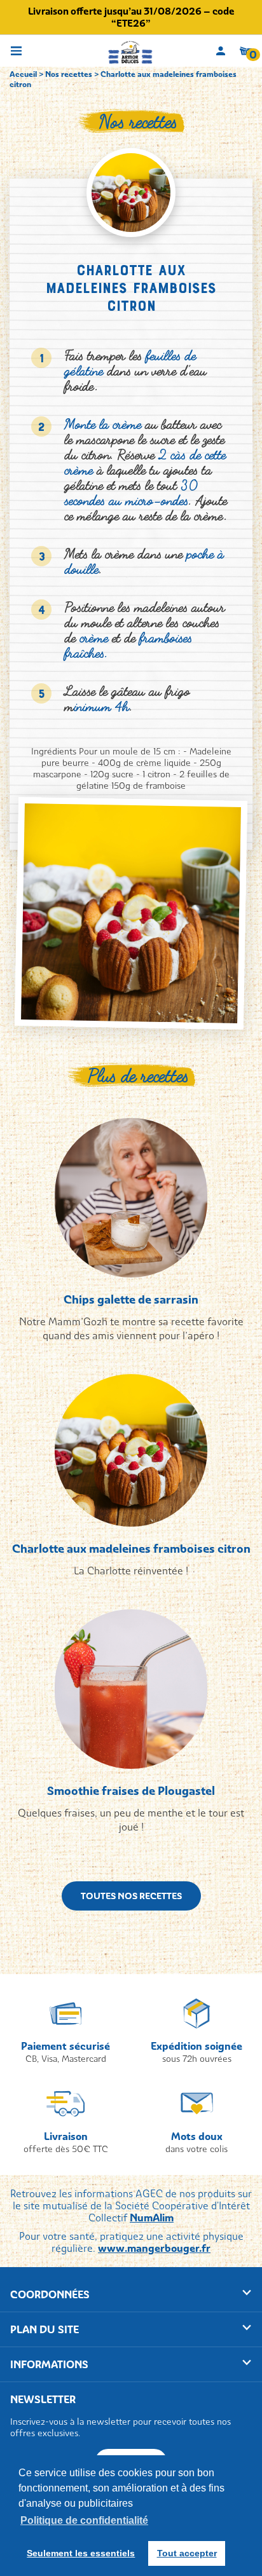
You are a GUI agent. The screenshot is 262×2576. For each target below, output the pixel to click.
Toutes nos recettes (131, 1896)
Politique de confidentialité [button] (84, 2520)
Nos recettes (69, 74)
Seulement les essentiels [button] (81, 2553)
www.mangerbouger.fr (154, 2248)
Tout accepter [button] (187, 2553)
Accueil (23, 74)
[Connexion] (221, 51)
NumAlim (152, 2218)
